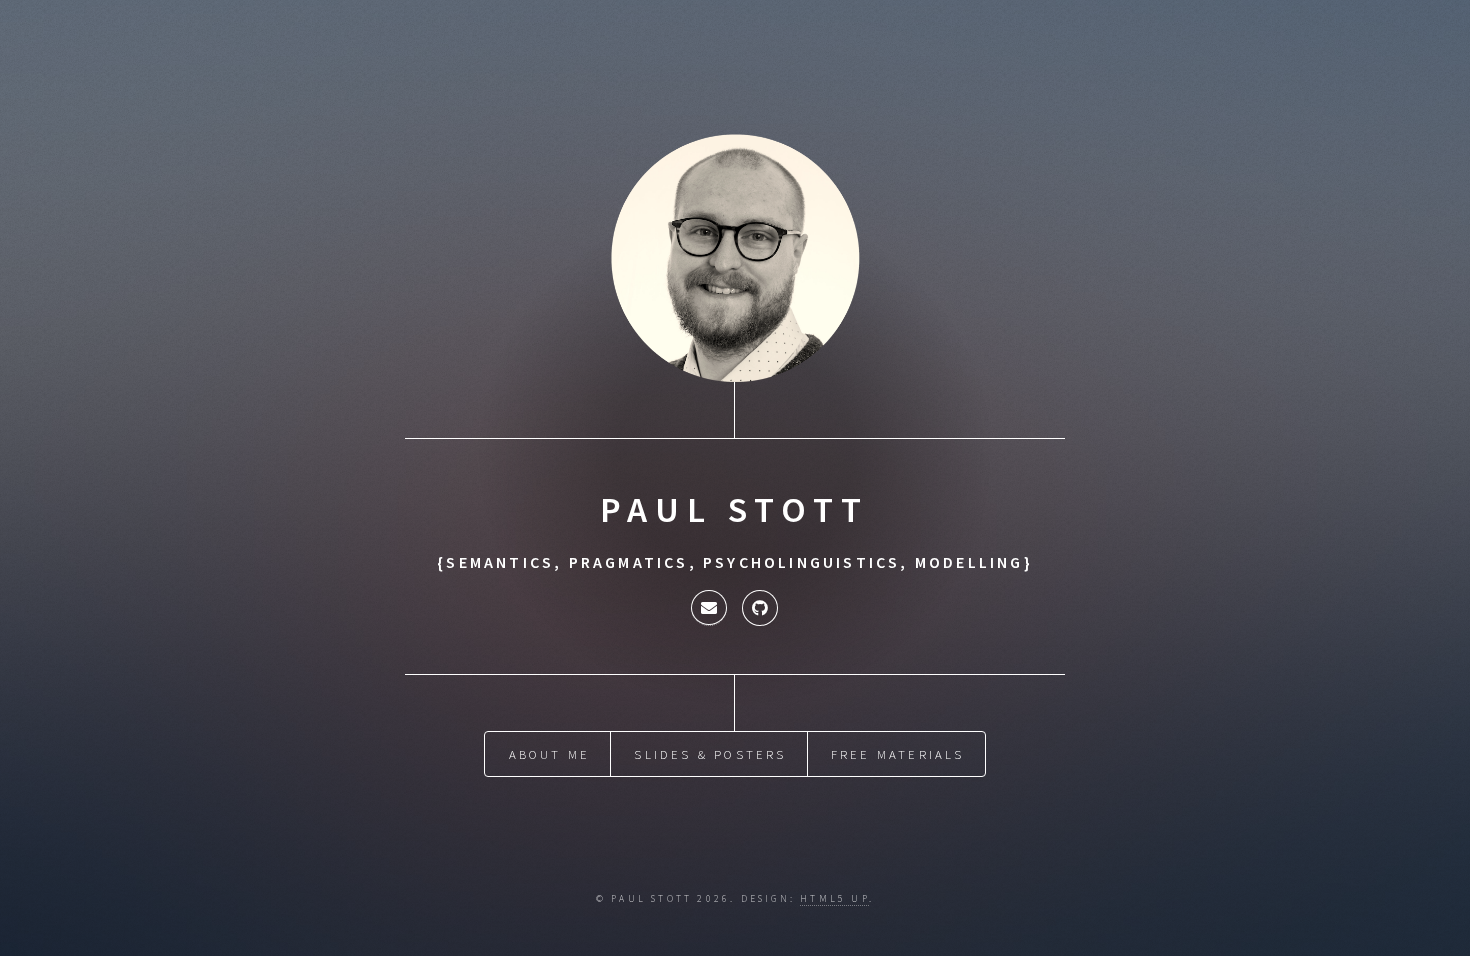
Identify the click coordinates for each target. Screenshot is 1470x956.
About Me (550, 754)
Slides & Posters (710, 754)
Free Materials (898, 754)
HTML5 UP (834, 899)
